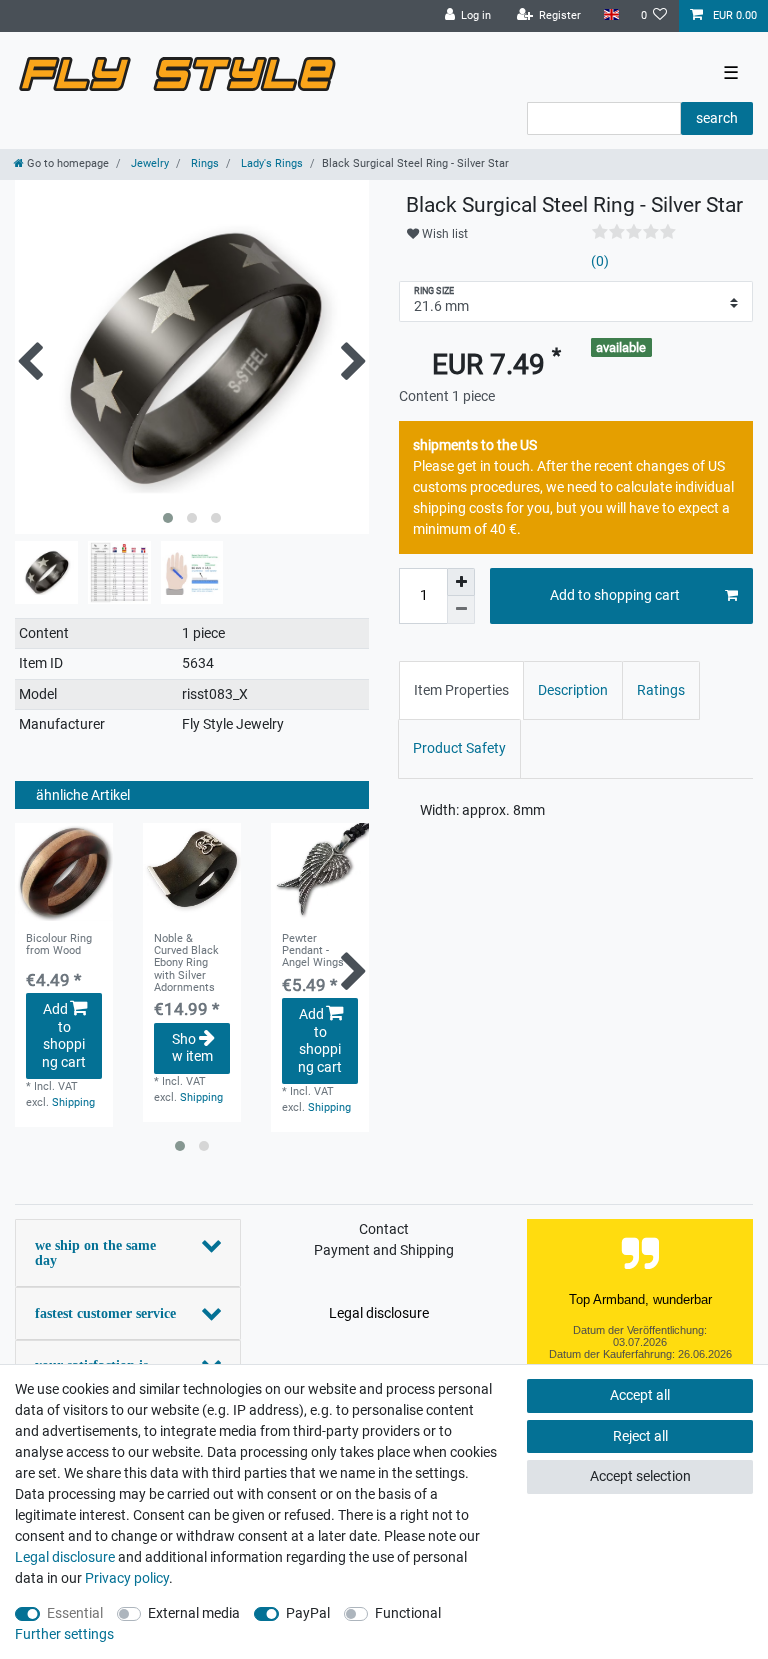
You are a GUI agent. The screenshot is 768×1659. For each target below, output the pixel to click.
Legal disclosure (379, 1313)
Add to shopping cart (64, 1035)
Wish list (443, 234)
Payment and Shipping (384, 1250)
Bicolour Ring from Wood (59, 945)
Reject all (640, 1436)
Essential (75, 1613)
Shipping (73, 1102)
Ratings (661, 690)
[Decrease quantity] (461, 610)
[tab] (461, 690)
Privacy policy (127, 1578)
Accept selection (640, 1476)
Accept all (640, 1395)
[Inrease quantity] (461, 582)
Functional (408, 1613)
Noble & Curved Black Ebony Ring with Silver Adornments (186, 963)
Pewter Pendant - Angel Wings (313, 951)
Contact (384, 1229)
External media (194, 1613)
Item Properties (461, 690)
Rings (203, 163)
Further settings (64, 1634)
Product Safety (459, 748)
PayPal (308, 1613)
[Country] (610, 15)
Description (573, 690)
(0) (600, 261)
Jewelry (148, 163)
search (717, 118)
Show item (192, 1048)
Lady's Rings (270, 163)
